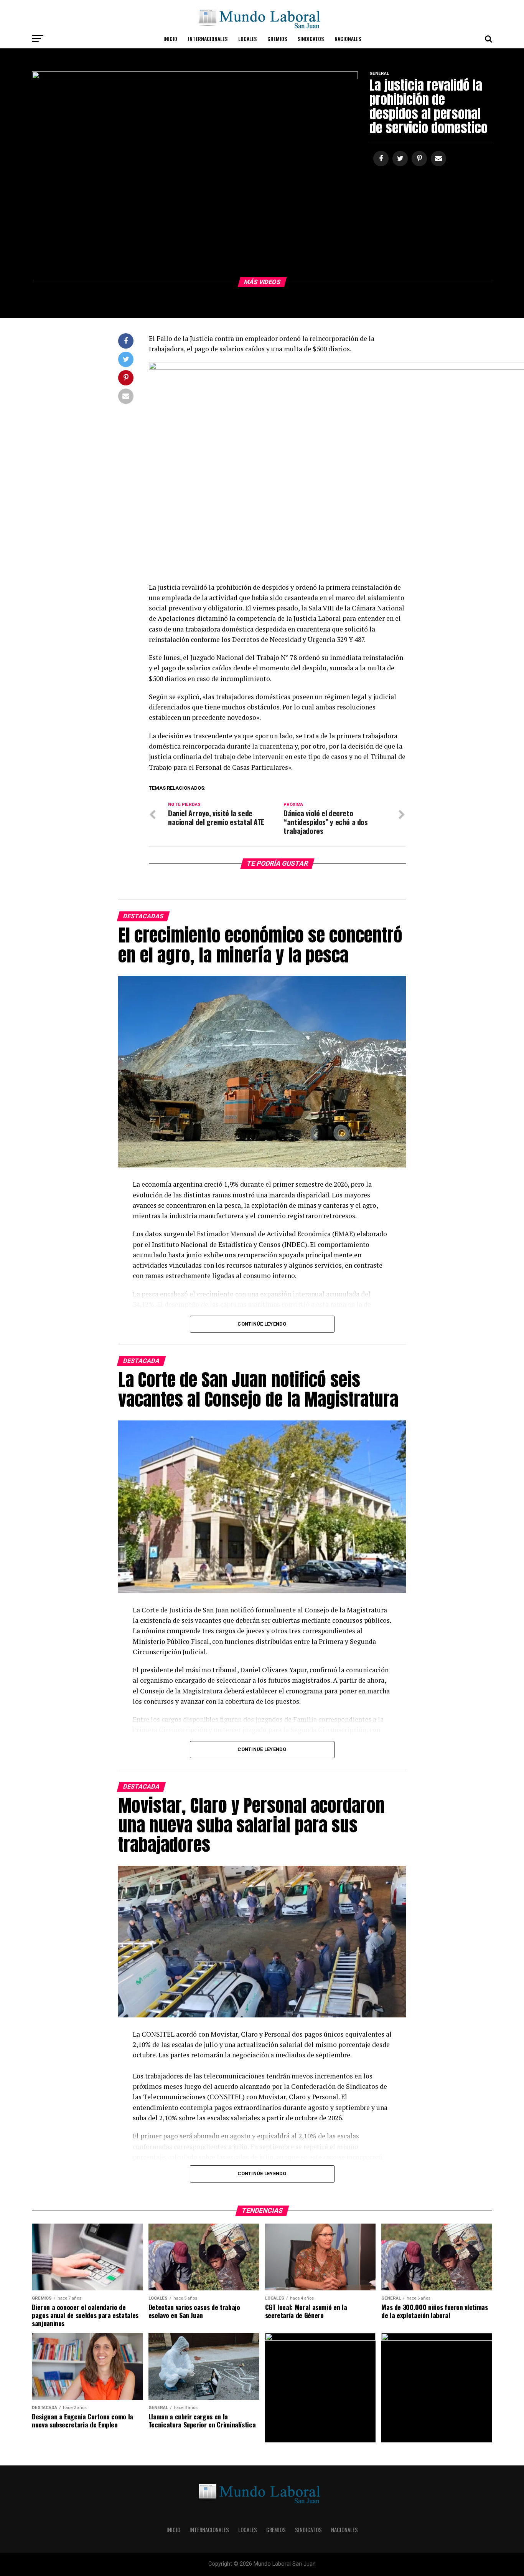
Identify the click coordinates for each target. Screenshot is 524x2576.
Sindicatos (311, 39)
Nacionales (348, 39)
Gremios (277, 39)
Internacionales (208, 39)
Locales (247, 39)
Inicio (170, 39)
